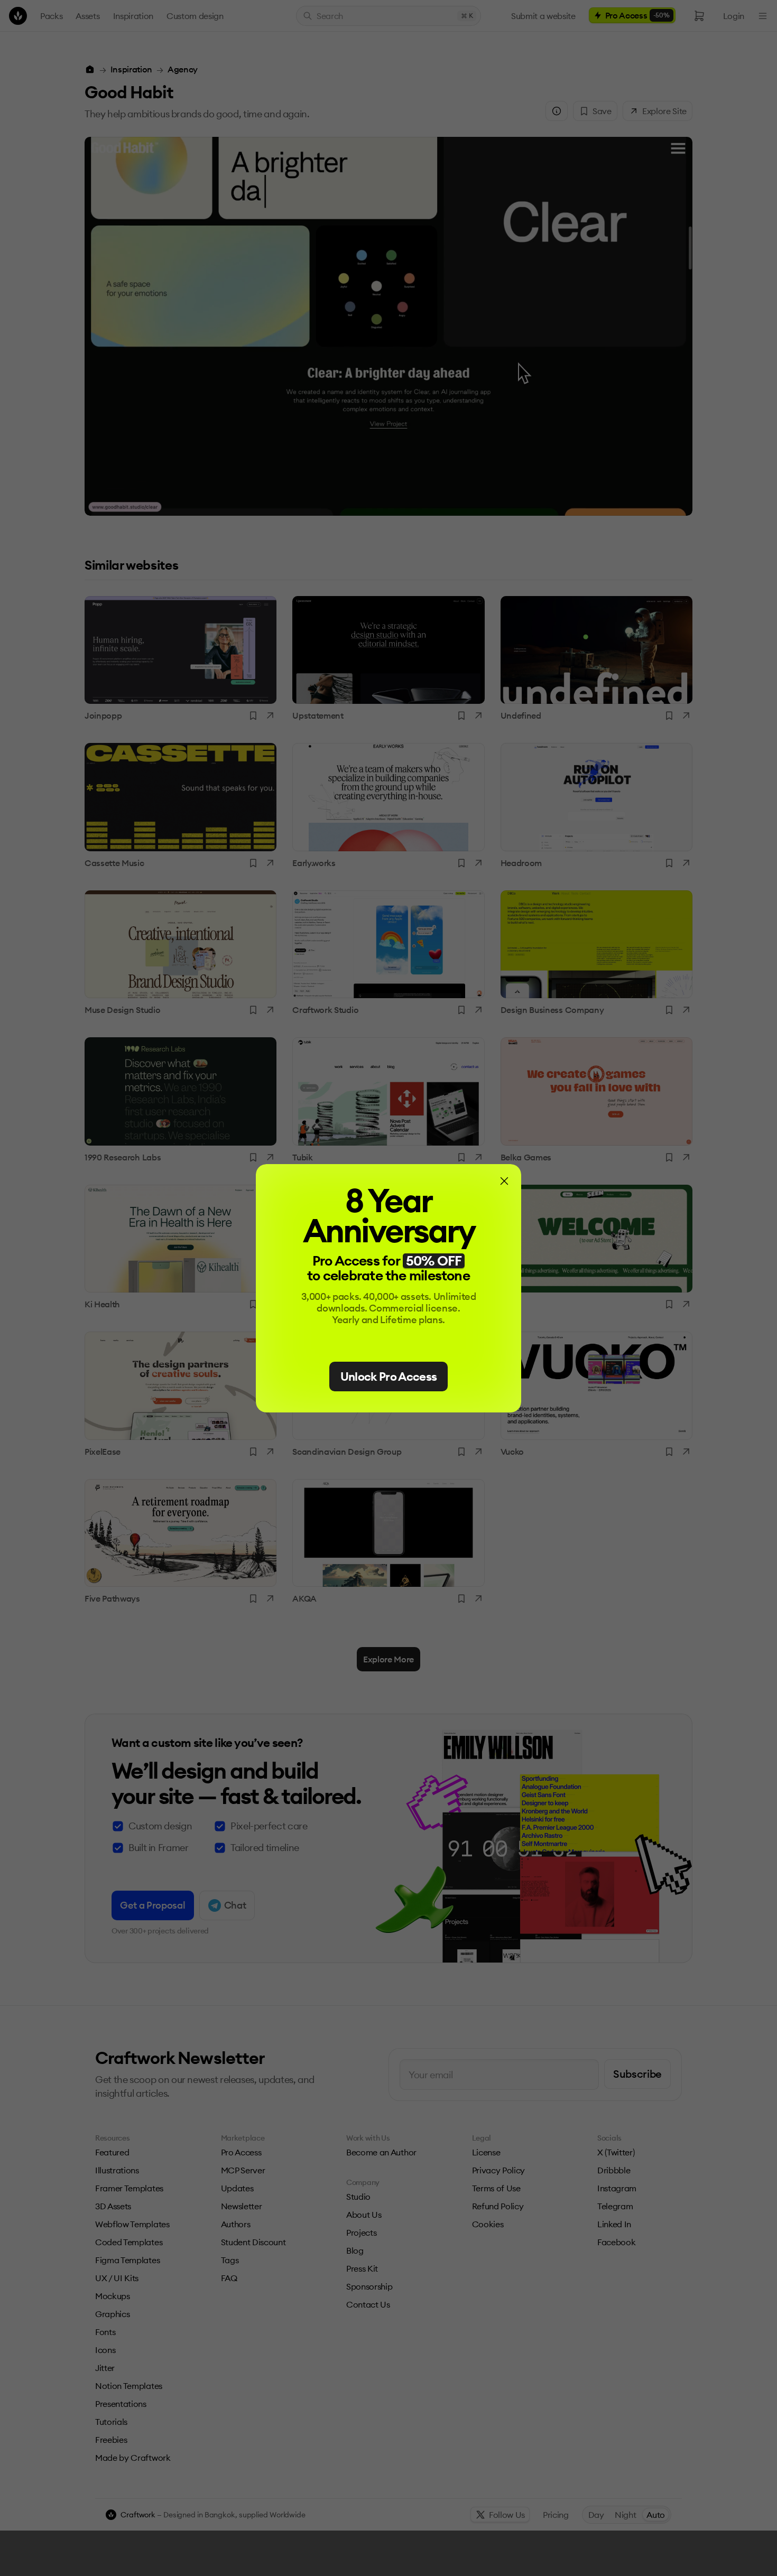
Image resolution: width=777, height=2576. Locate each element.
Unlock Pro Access (389, 1377)
